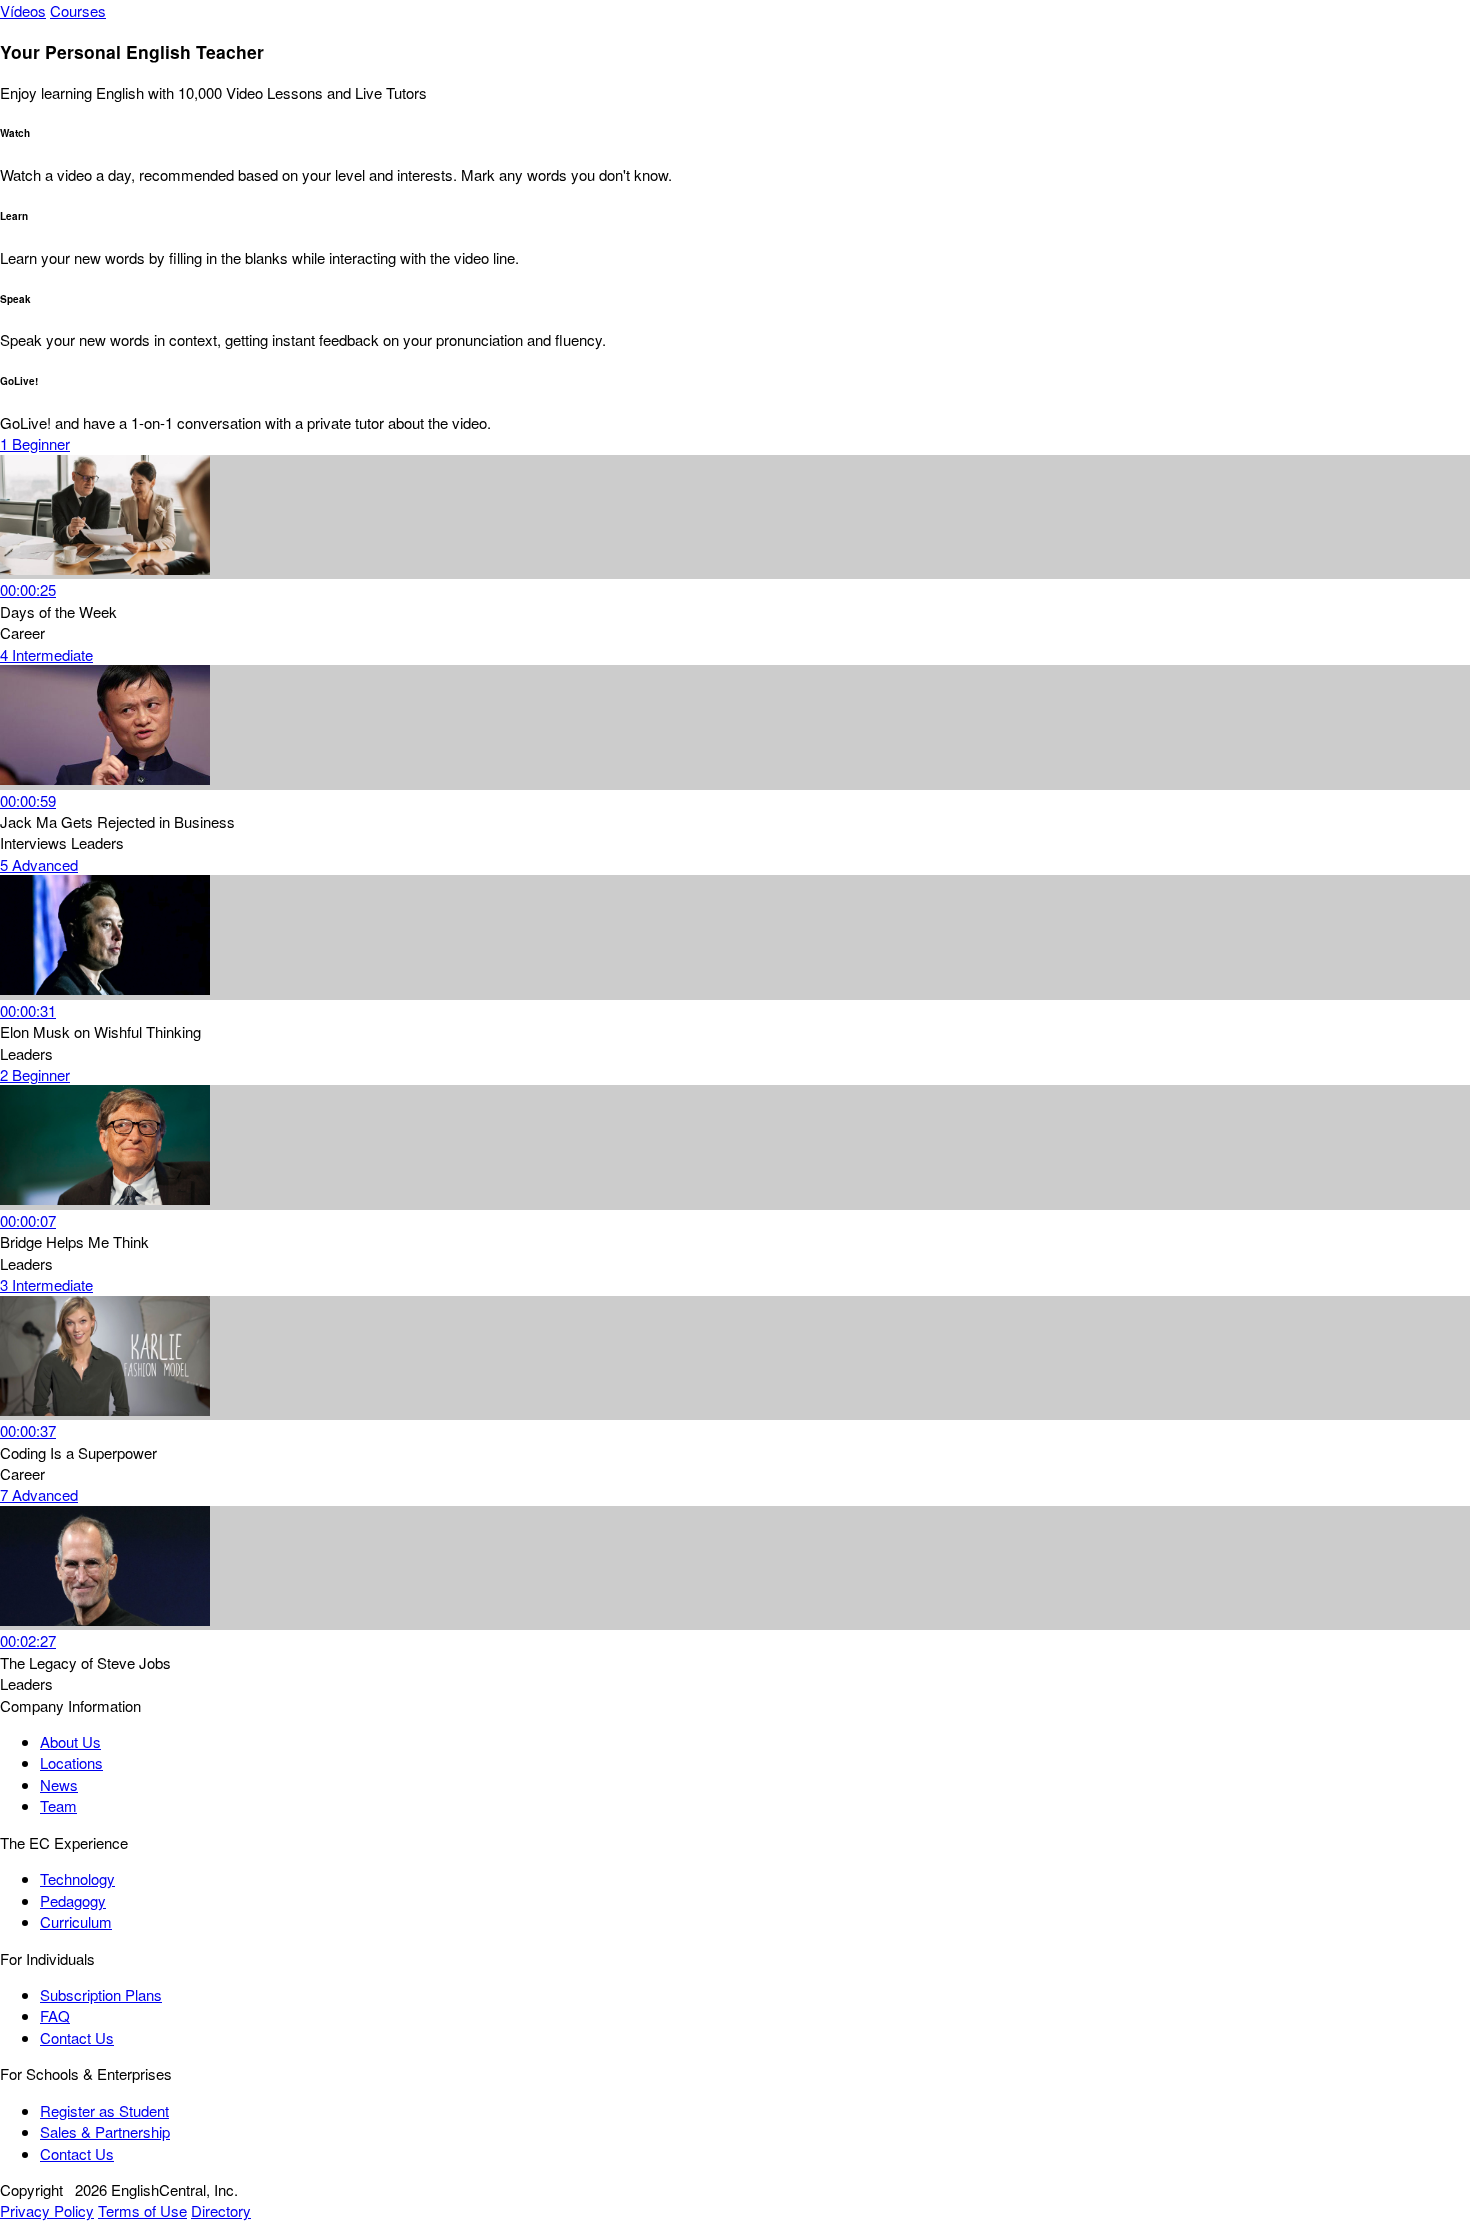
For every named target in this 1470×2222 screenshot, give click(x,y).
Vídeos (23, 10)
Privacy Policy (47, 2210)
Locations (71, 1762)
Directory (221, 2210)
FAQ (55, 2015)
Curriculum (76, 1921)
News (59, 1784)
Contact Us (77, 2037)
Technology (77, 1878)
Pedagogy (73, 1900)
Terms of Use (142, 2210)
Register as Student (104, 2110)
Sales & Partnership (105, 2131)
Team (58, 1805)
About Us (70, 1741)
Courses (78, 10)
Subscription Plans (101, 1994)
